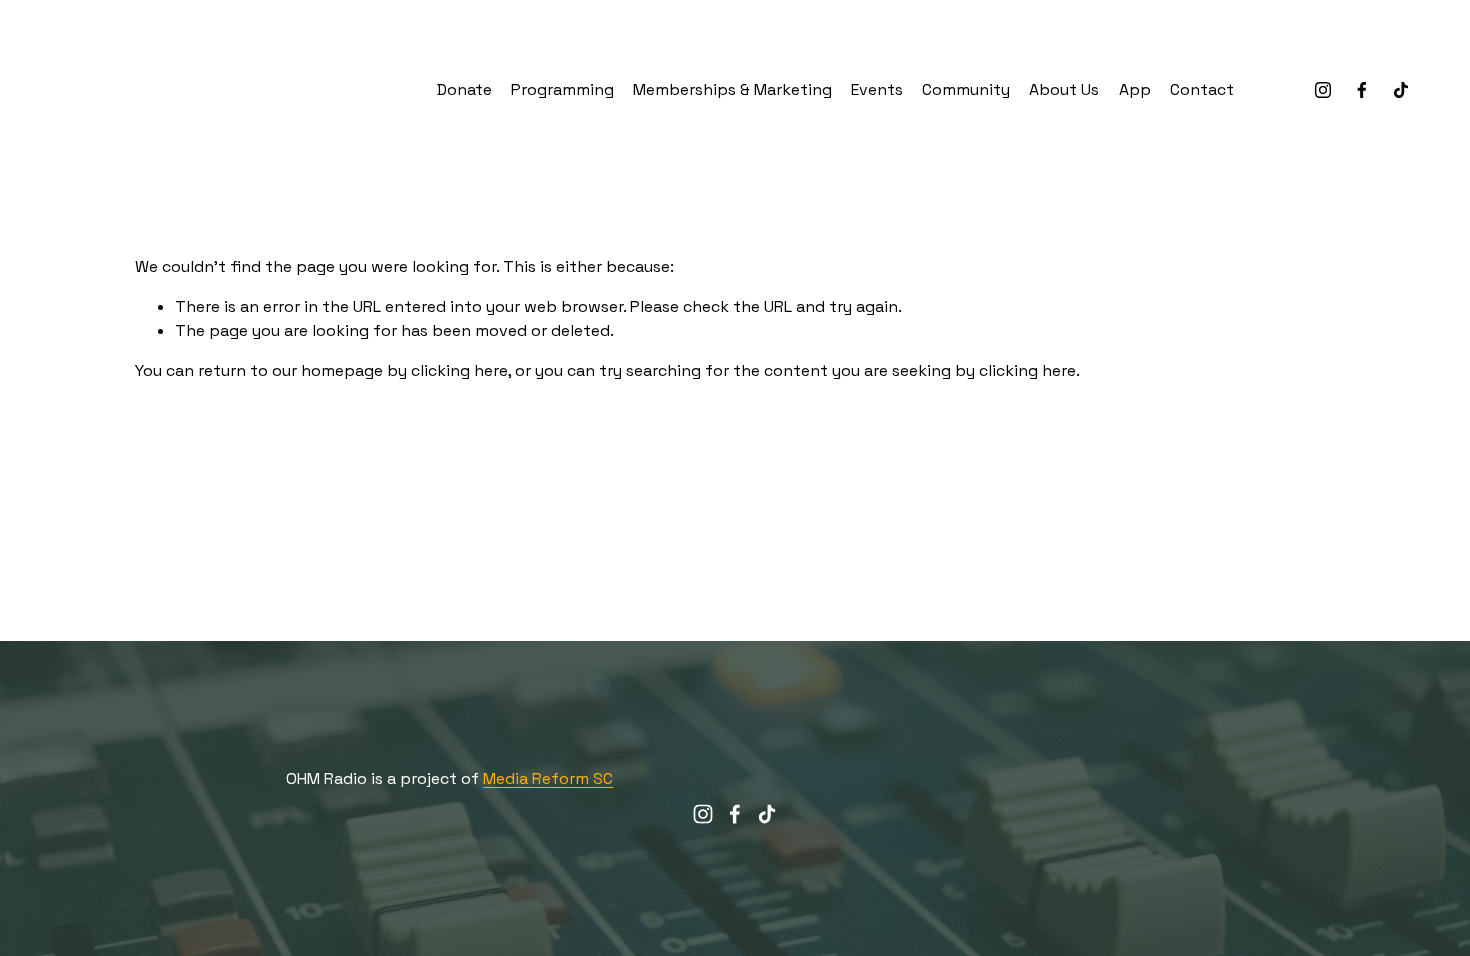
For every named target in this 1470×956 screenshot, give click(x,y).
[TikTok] (1401, 90)
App (1135, 89)
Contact (1202, 89)
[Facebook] (1362, 90)
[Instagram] (1323, 90)
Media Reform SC (548, 778)
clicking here (459, 370)
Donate (464, 89)
